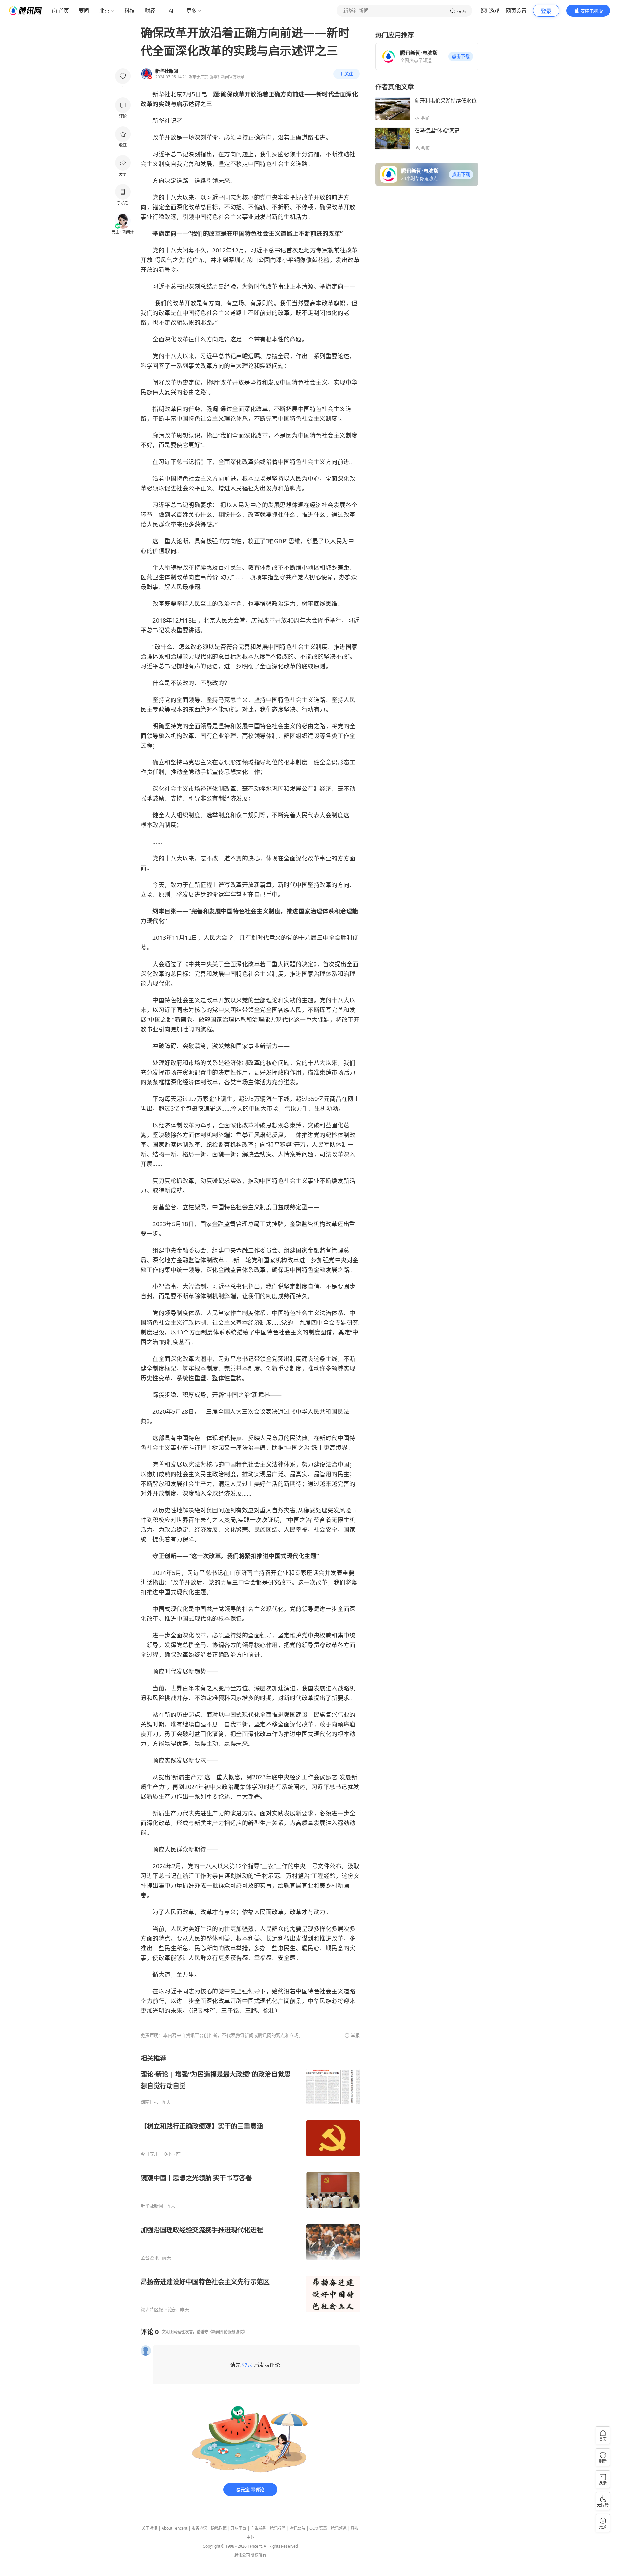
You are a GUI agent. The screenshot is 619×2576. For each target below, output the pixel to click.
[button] (461, 56)
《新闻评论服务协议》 (228, 2332)
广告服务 (258, 2528)
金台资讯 (150, 2258)
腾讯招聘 (278, 2528)
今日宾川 (150, 2154)
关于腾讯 (150, 2528)
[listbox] (250, 2183)
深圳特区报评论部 (159, 2310)
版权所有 (259, 2555)
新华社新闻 (152, 2206)
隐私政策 (219, 2528)
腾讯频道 (339, 2528)
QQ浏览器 (318, 2528)
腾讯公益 (298, 2528)
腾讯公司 (242, 2555)
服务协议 (199, 2528)
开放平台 (239, 2528)
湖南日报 (150, 2102)
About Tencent (174, 2528)
